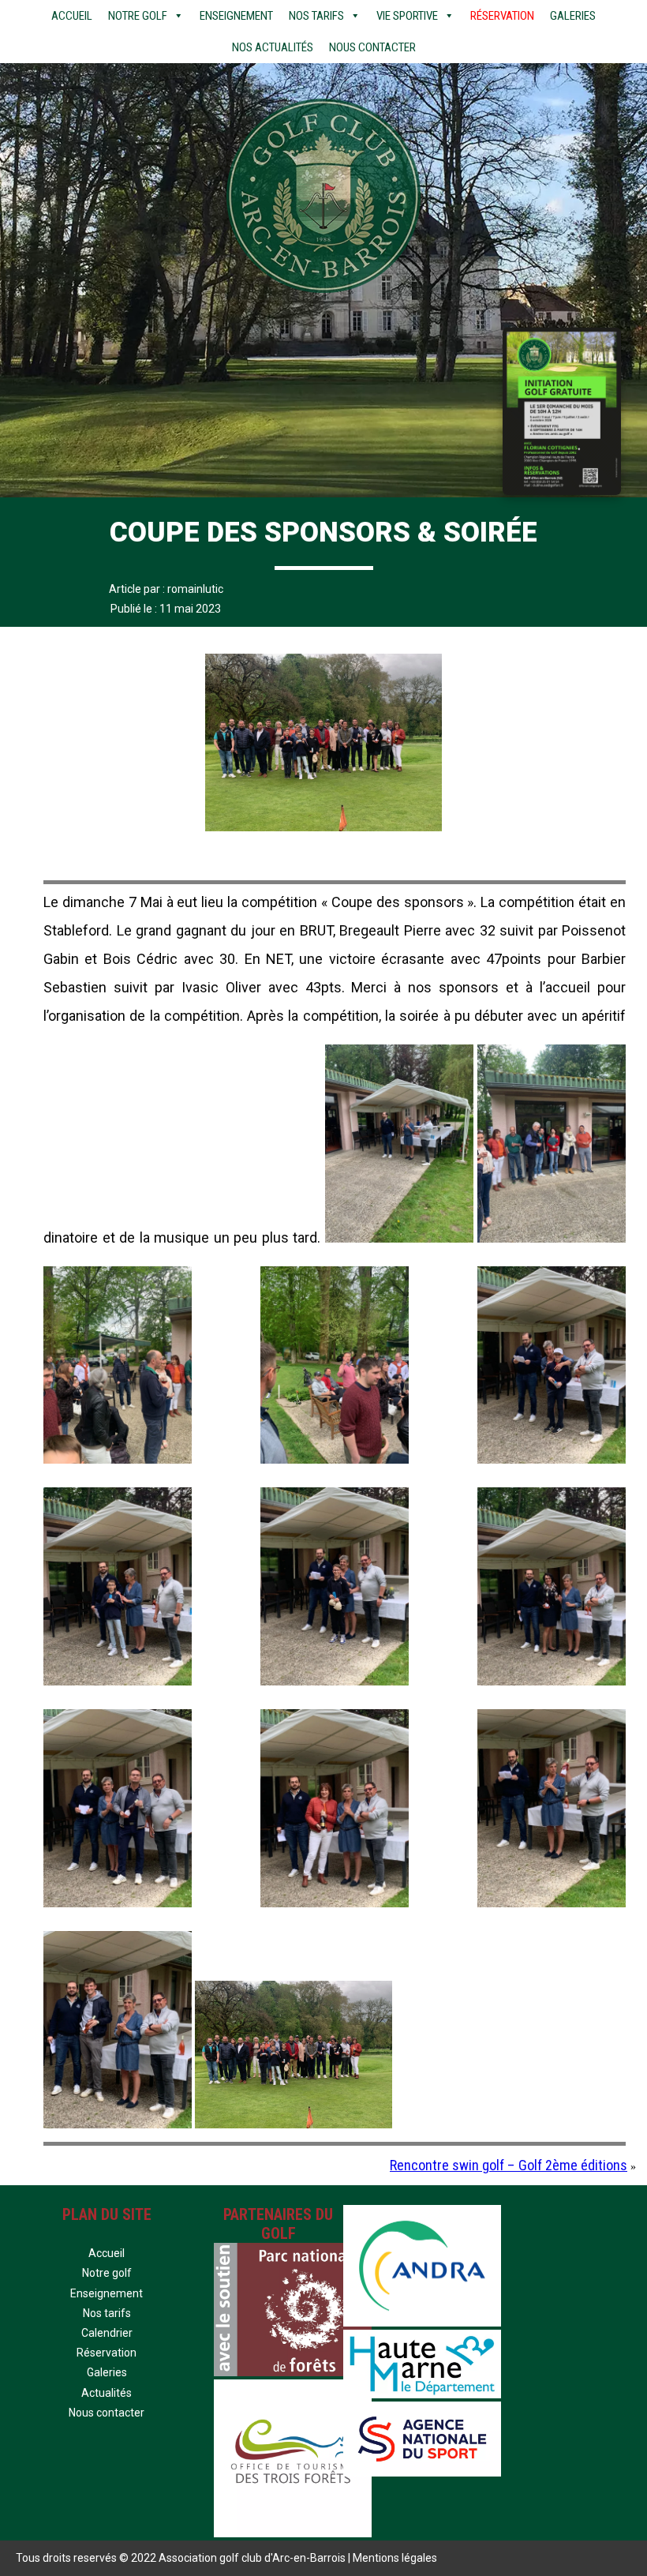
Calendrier (107, 2333)
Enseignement (236, 16)
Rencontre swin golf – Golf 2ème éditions (509, 2165)
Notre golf (107, 2273)
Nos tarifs (316, 16)
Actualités (107, 2393)
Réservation (502, 16)
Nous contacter (372, 47)
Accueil (72, 16)
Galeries (573, 16)
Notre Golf (138, 16)
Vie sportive (407, 16)
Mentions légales (395, 2558)
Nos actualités (273, 47)
